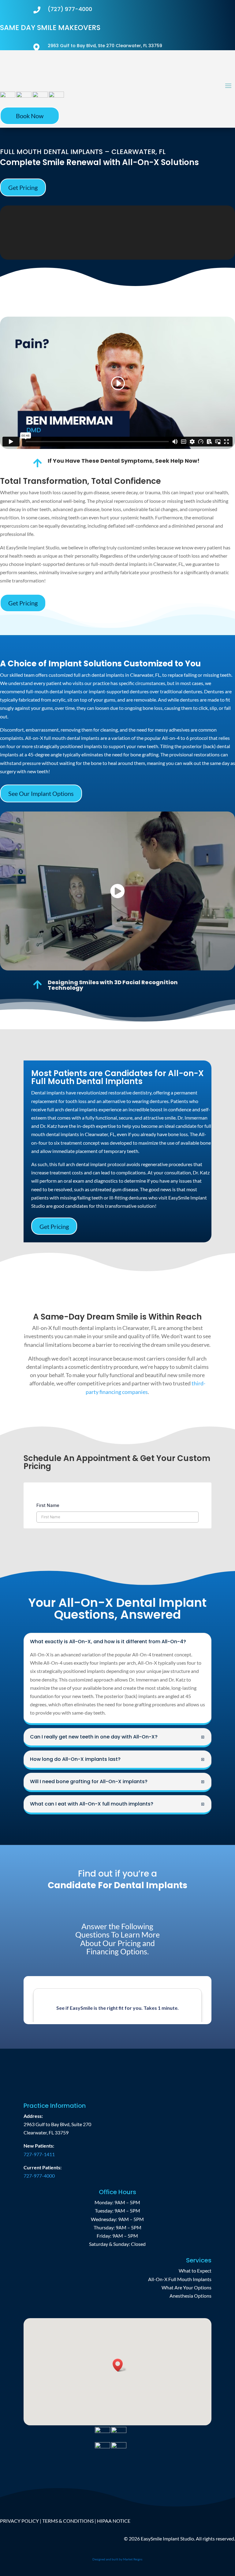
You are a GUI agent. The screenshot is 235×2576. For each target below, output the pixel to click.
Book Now (30, 116)
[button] (120, 2365)
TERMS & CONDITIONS (68, 2521)
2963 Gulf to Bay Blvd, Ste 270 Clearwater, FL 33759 (105, 46)
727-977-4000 (39, 2176)
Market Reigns (133, 2559)
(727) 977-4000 (70, 9)
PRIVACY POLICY (19, 2521)
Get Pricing (23, 187)
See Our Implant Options (41, 793)
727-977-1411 (39, 2154)
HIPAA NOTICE (114, 2521)
